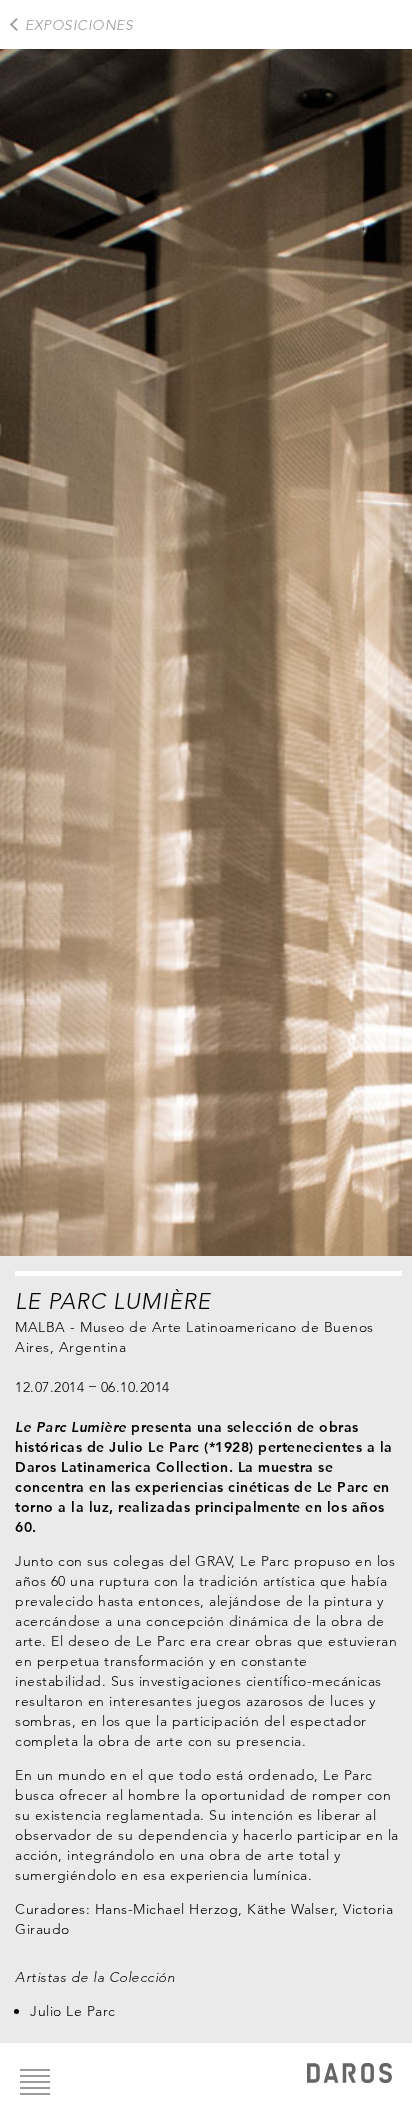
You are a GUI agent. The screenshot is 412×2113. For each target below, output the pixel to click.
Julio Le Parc (73, 2011)
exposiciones (79, 25)
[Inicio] (349, 2075)
